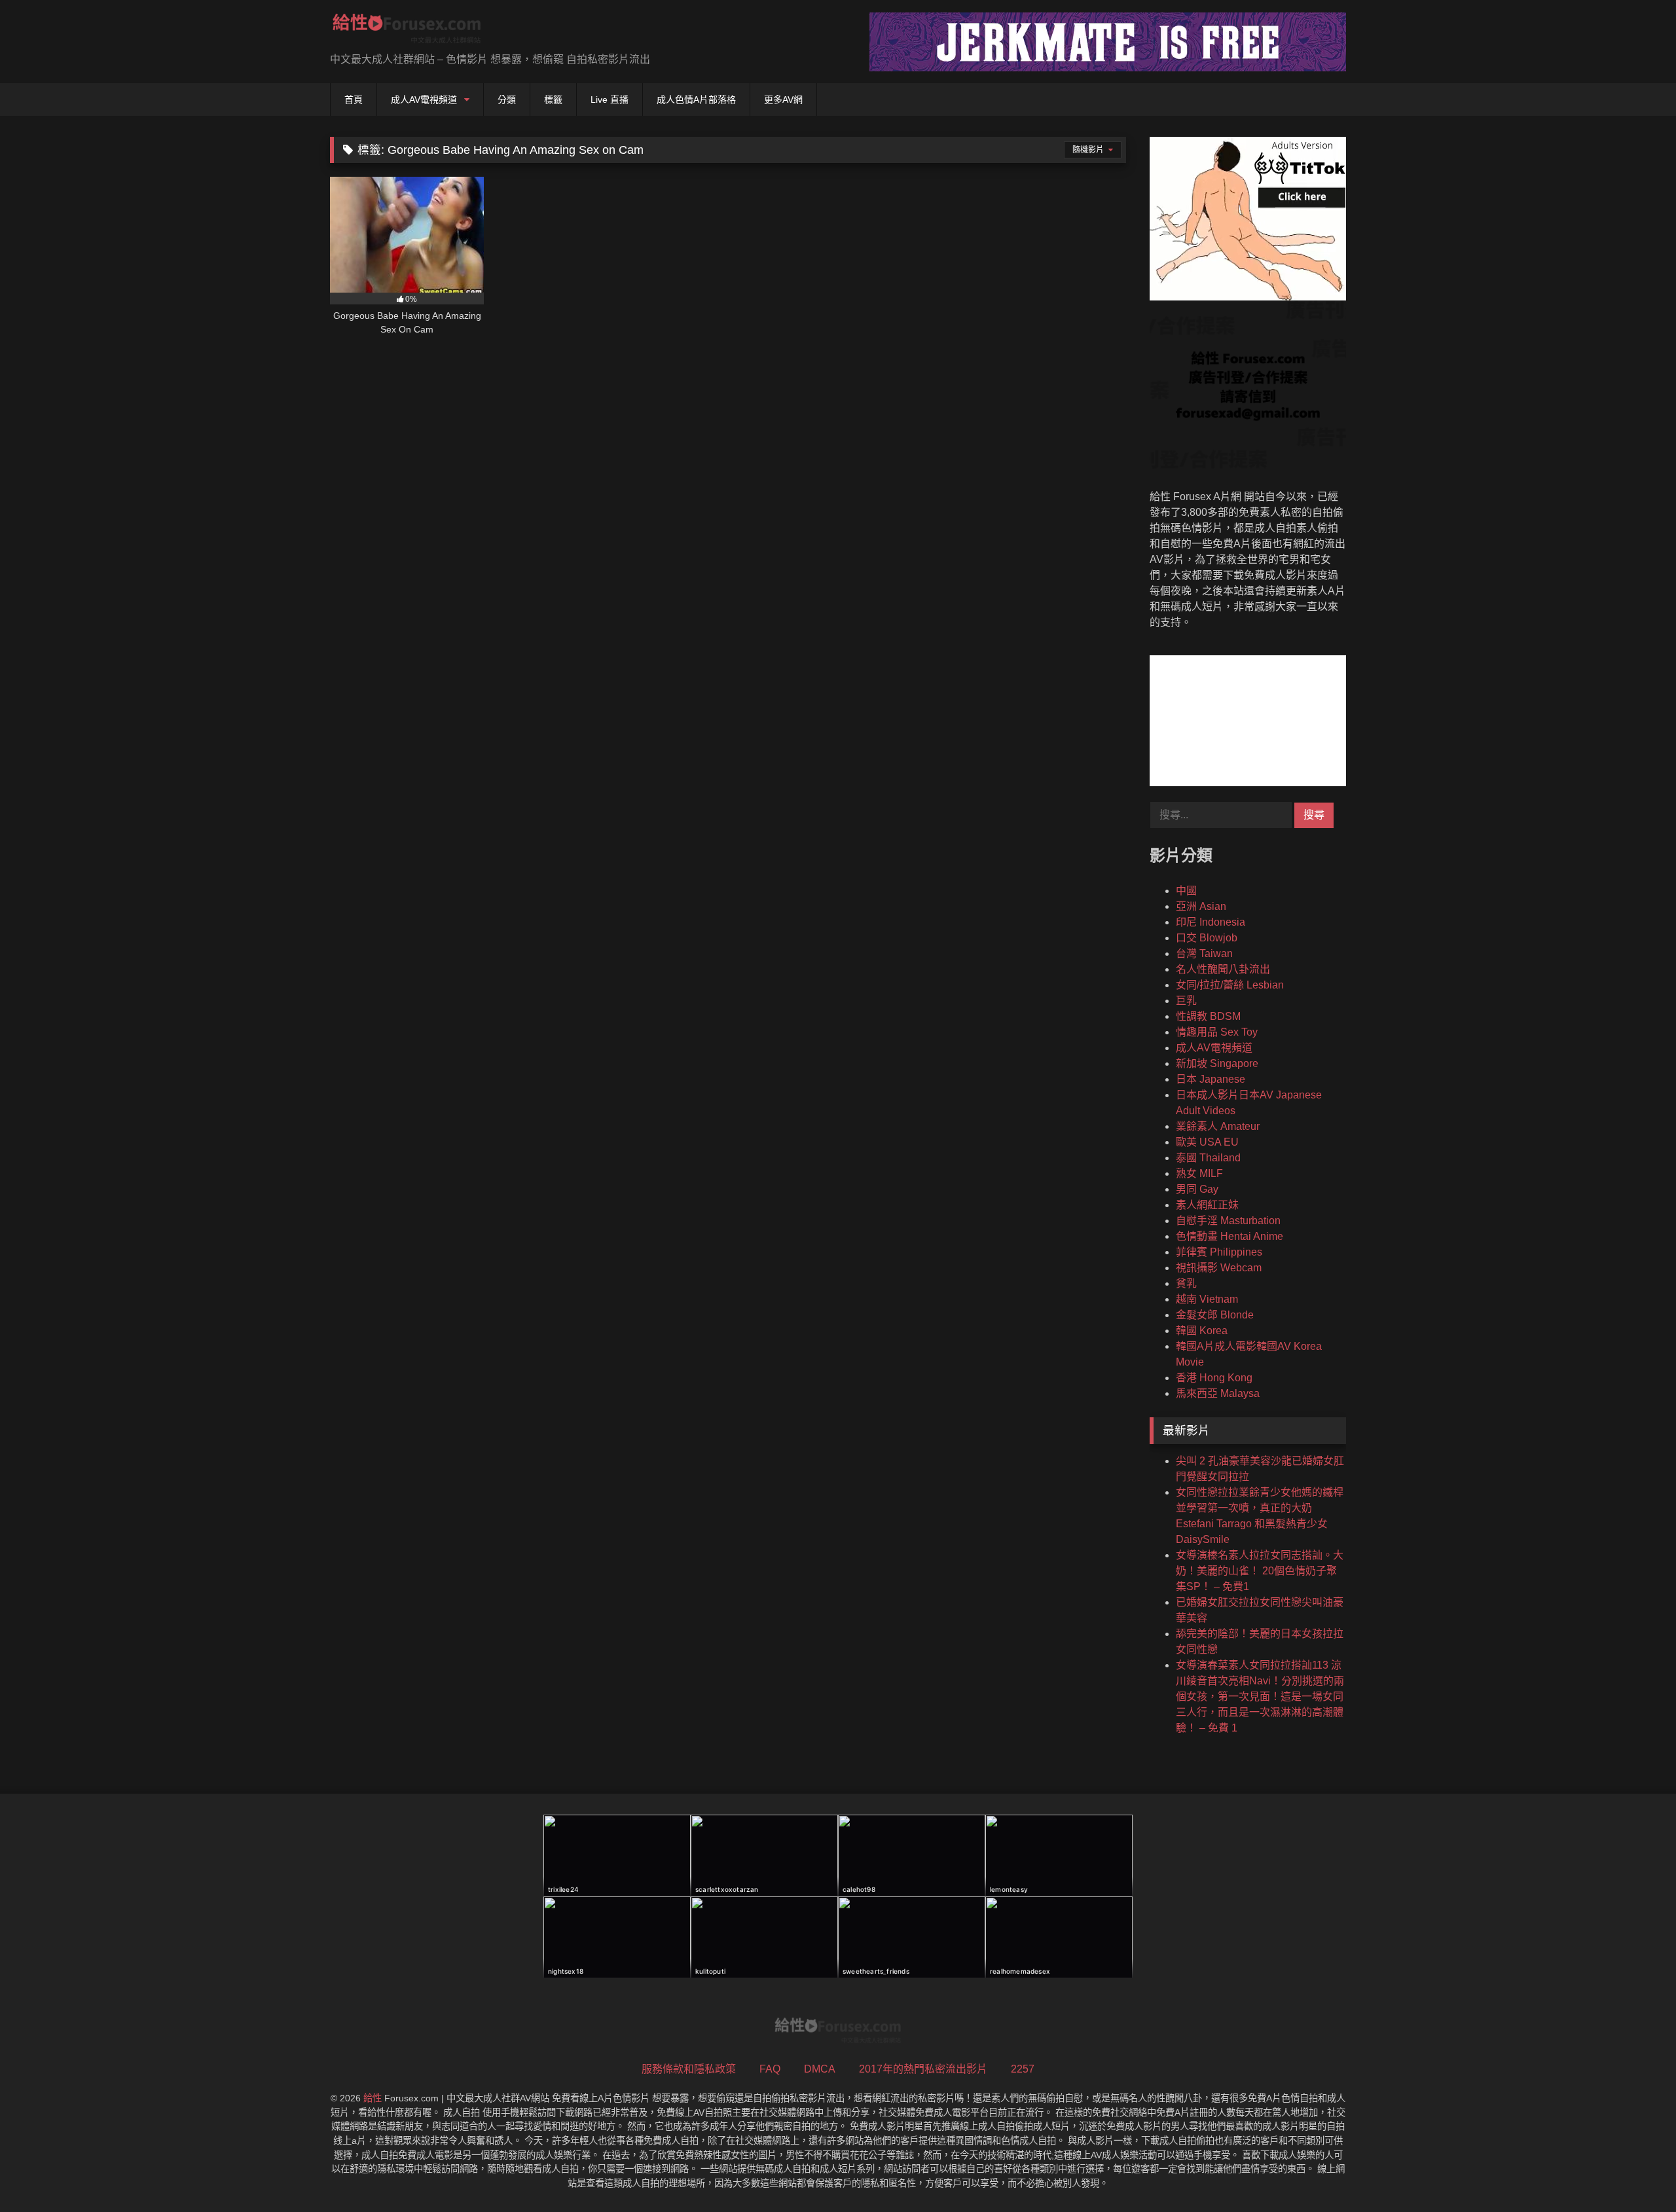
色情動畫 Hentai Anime (1230, 1236)
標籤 (553, 100)
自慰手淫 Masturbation (1228, 1221)
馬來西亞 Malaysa (1218, 1393)
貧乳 (1186, 1283)
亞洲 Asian (1201, 906)
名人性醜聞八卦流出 (1223, 969)
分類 (507, 100)
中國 (1186, 891)
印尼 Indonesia (1211, 922)
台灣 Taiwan (1204, 953)
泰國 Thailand (1208, 1158)
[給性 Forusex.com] (407, 31)
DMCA (820, 2069)
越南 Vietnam (1207, 1299)
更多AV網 (783, 100)
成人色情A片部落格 (696, 100)
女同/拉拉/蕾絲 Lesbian (1230, 985)
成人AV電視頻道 (424, 100)
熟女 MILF (1199, 1173)
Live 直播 (610, 100)
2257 (1023, 2069)
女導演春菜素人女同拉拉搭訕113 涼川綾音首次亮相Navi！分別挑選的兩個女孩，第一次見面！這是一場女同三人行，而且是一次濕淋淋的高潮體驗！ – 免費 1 (1260, 1696)
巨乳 (1186, 1001)
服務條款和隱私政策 (689, 2069)
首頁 (354, 100)
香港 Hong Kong (1214, 1378)
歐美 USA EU (1207, 1142)
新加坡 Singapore (1217, 1063)
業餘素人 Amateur (1218, 1126)
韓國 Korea (1202, 1331)
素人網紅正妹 (1207, 1205)
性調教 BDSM (1208, 1016)
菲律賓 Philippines (1219, 1252)
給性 (373, 2098)
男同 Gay (1197, 1189)
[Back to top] (1635, 2173)
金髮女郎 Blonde (1215, 1315)
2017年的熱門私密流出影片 (923, 2069)
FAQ (770, 2069)
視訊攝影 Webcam (1219, 1268)
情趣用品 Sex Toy (1217, 1032)
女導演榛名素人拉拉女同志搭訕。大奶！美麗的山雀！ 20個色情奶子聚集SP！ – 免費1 (1260, 1571)
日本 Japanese (1211, 1079)
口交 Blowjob (1207, 938)
